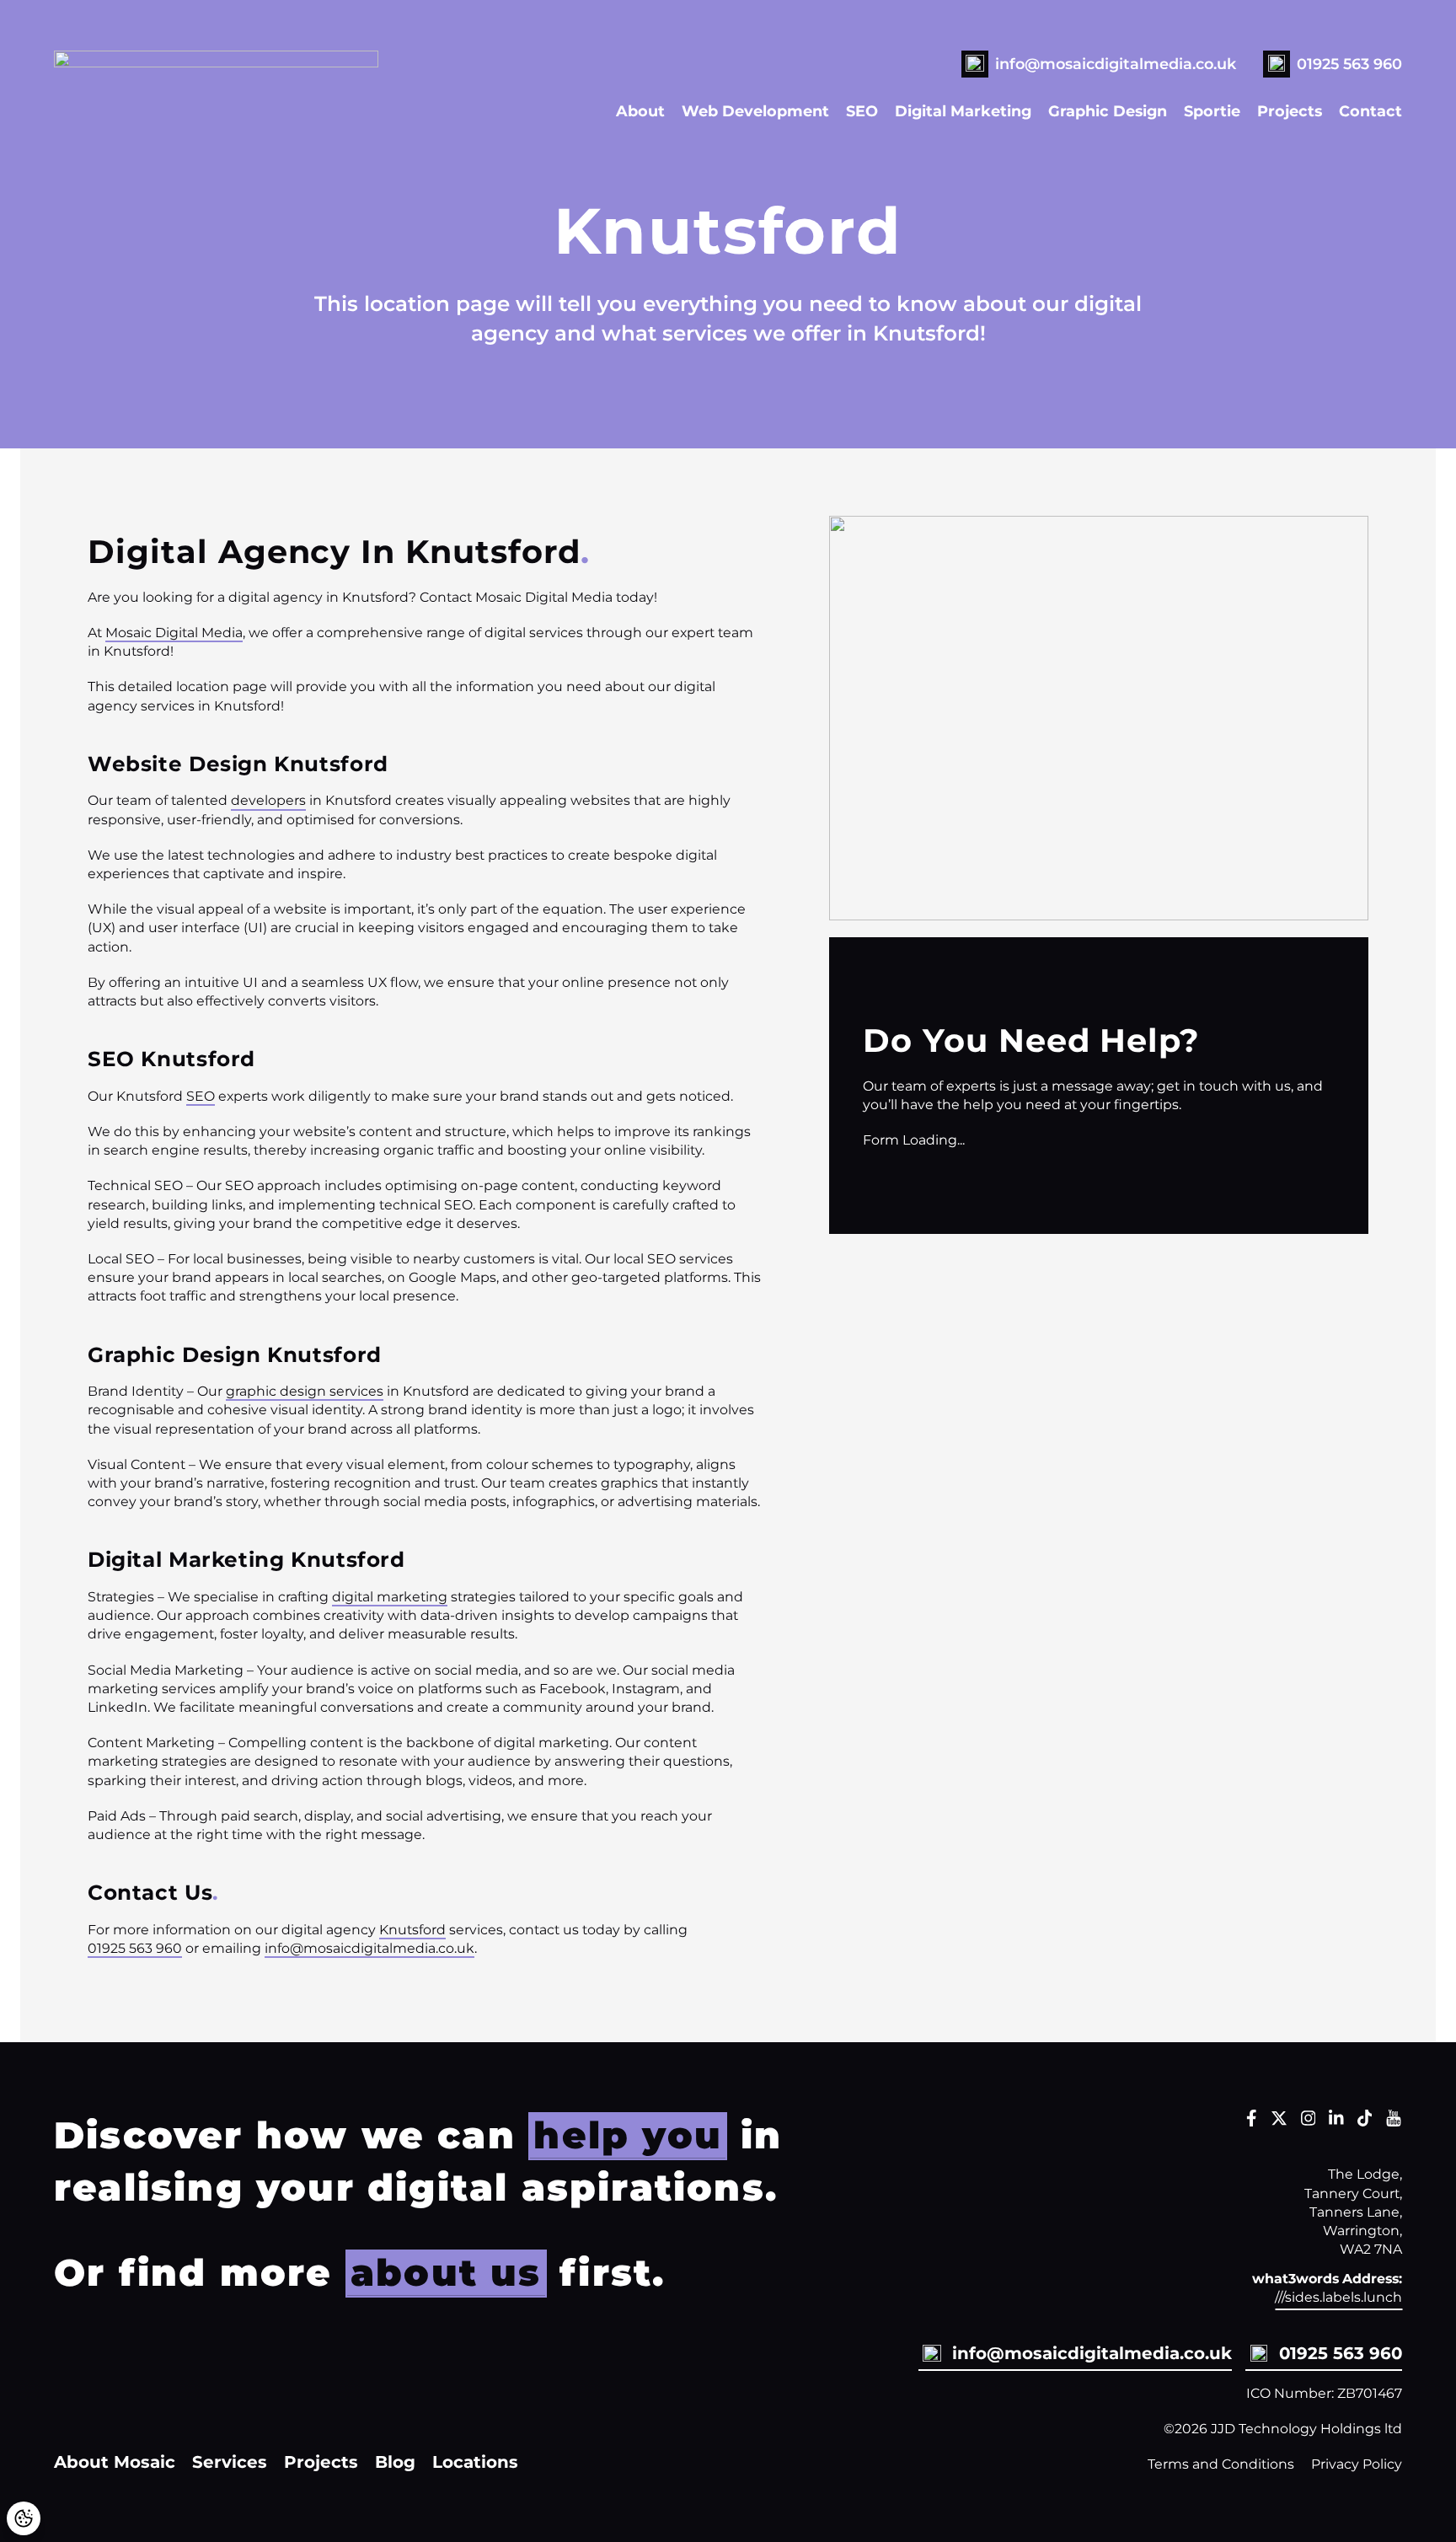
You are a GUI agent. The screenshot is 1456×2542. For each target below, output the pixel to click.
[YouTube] (1394, 2122)
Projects (1290, 111)
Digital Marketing (963, 111)
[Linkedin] (1336, 2122)
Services (230, 2462)
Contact (1370, 111)
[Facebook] (1252, 2122)
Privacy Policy (1357, 2464)
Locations (475, 2462)
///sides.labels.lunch (1338, 2297)
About (640, 111)
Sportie (1212, 111)
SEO (862, 111)
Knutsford (412, 1930)
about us (446, 2272)
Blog (395, 2462)
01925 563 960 (1349, 64)
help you (628, 2135)
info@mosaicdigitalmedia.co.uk (1116, 64)
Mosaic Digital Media (174, 633)
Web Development (755, 111)
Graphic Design (1108, 111)
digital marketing (390, 1597)
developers (268, 800)
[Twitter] (1279, 2122)
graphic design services (305, 1391)
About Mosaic (115, 2462)
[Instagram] (1309, 2122)
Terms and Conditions (1221, 2464)
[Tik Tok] (1365, 2122)
